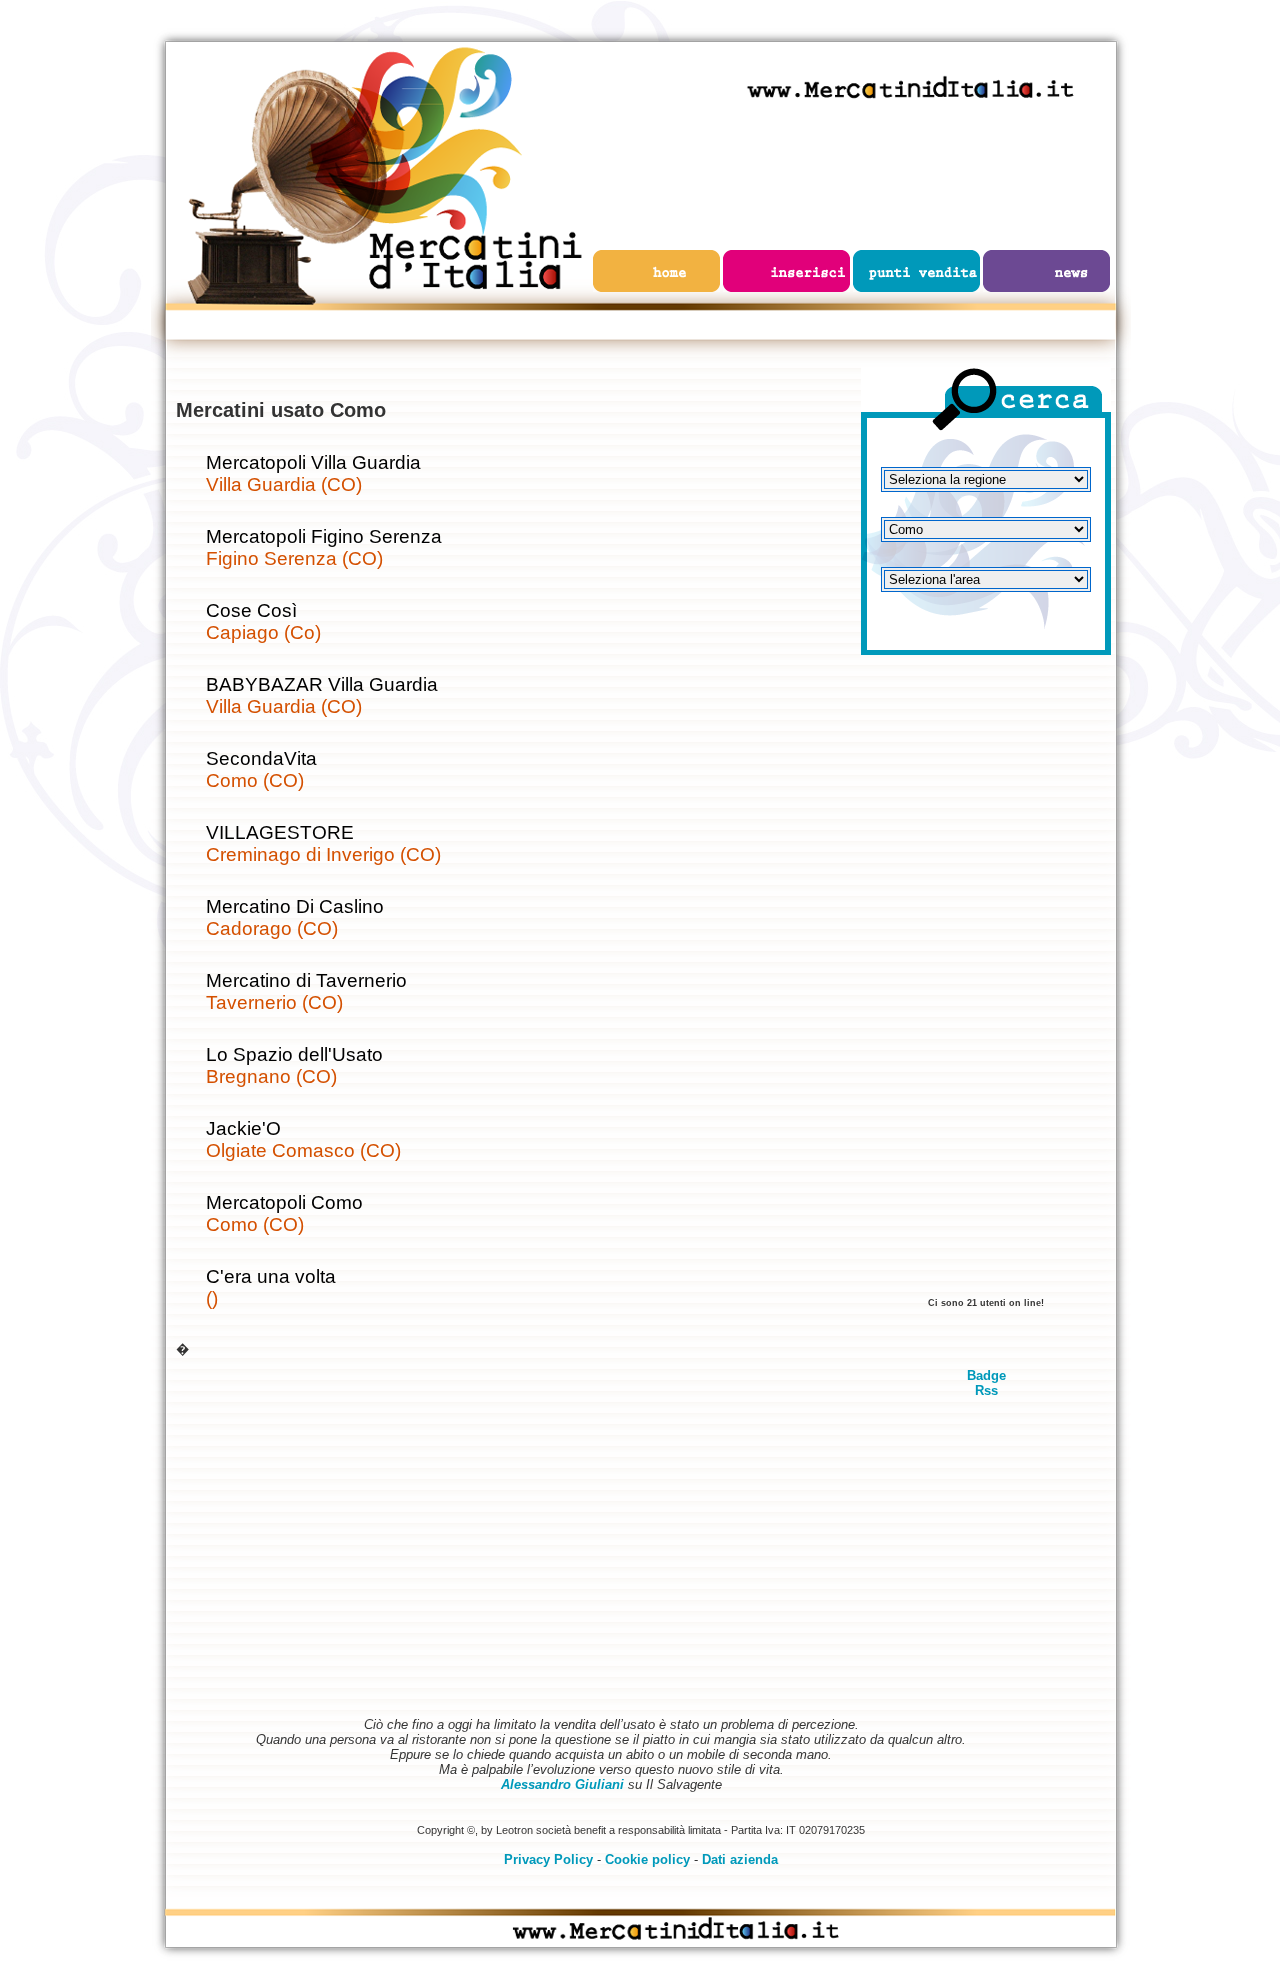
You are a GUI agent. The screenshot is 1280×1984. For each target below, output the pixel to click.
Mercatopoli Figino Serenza (324, 536)
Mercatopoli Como (284, 1202)
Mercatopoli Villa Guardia (313, 462)
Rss (986, 1390)
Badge (986, 1375)
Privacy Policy (548, 1859)
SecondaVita (261, 758)
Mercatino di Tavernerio (306, 980)
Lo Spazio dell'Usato (294, 1054)
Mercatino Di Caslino (295, 906)
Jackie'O (243, 1128)
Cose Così (251, 610)
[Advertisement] (986, 985)
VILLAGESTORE (280, 832)
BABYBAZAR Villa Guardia (322, 684)
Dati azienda (740, 1859)
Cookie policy (647, 1859)
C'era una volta (271, 1276)
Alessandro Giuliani (562, 1784)
